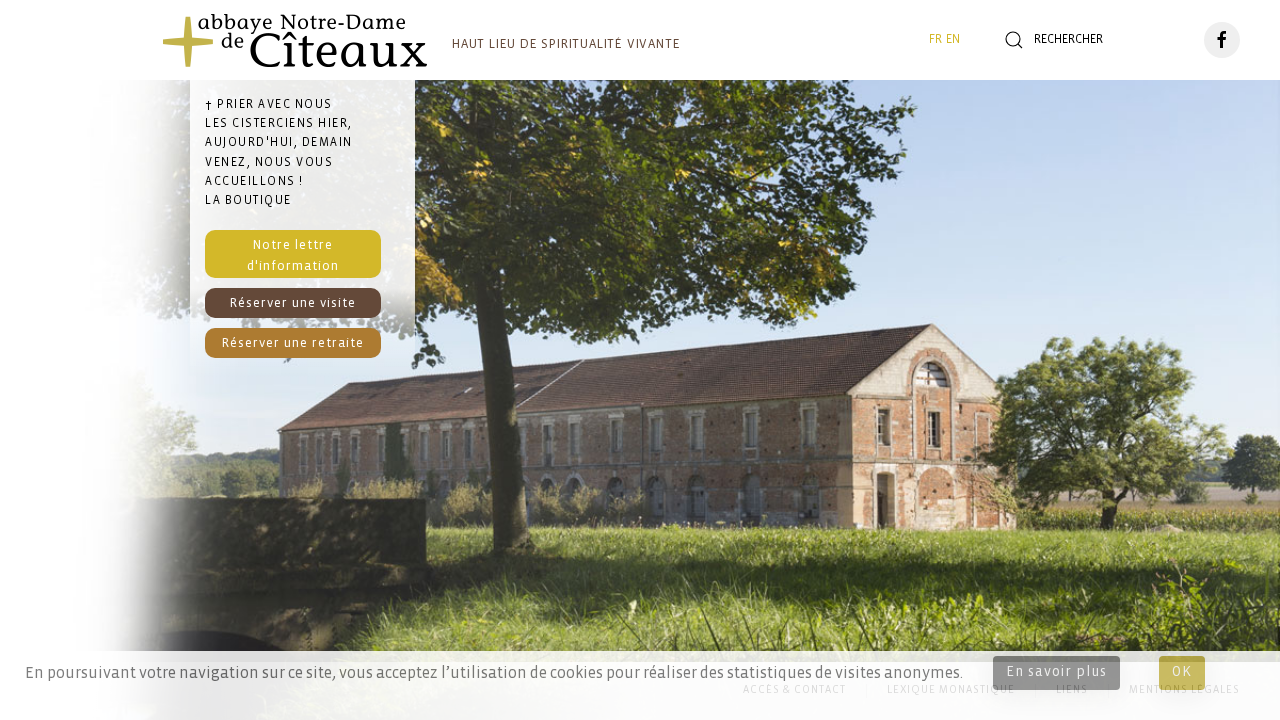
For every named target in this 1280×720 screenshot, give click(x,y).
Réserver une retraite (293, 343)
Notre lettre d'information (293, 255)
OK (1182, 672)
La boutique (248, 200)
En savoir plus (1056, 672)
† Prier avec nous (269, 104)
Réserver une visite (293, 303)
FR (935, 39)
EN (953, 39)
